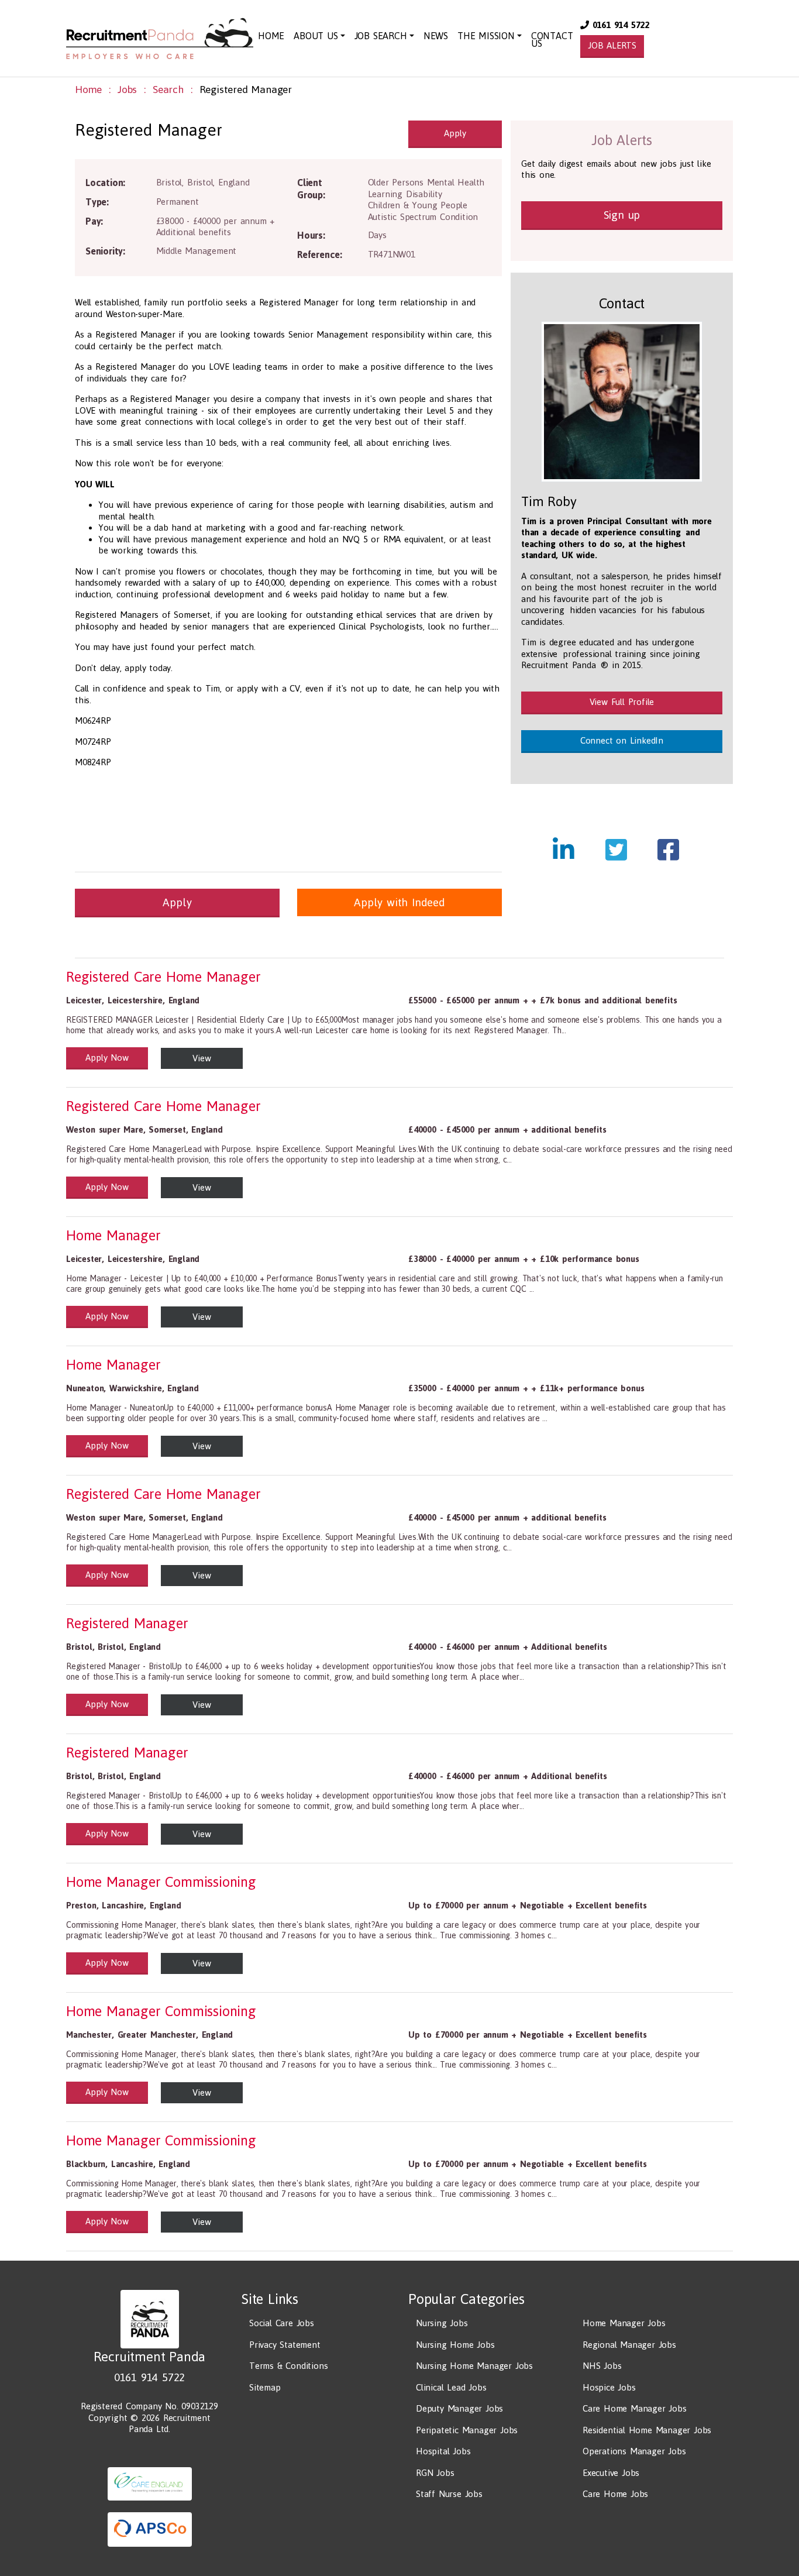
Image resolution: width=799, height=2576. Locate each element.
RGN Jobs (435, 2473)
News (436, 36)
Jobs (127, 90)
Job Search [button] (381, 36)
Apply (455, 133)
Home (271, 36)
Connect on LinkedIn (622, 740)
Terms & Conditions (288, 2366)
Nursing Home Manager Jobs (474, 2366)
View (202, 1058)
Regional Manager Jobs (629, 2345)
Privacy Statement (285, 2345)
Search (168, 90)
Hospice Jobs (609, 2387)
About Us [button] (316, 36)
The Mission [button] (486, 36)
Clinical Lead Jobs (451, 2387)
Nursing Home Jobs (455, 2345)
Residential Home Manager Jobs (647, 2430)
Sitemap (265, 2387)
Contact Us (552, 39)
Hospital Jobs (443, 2451)
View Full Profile (622, 702)
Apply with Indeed (399, 902)
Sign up (622, 215)
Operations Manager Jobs (634, 2451)
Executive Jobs (611, 2473)
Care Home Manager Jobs (635, 2408)
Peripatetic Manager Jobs (467, 2430)
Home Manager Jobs (624, 2323)
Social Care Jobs (282, 2323)
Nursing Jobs (442, 2323)
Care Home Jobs (615, 2494)
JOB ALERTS (612, 45)
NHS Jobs (602, 2366)
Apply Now (107, 1057)
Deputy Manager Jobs (459, 2408)
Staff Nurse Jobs (449, 2494)
